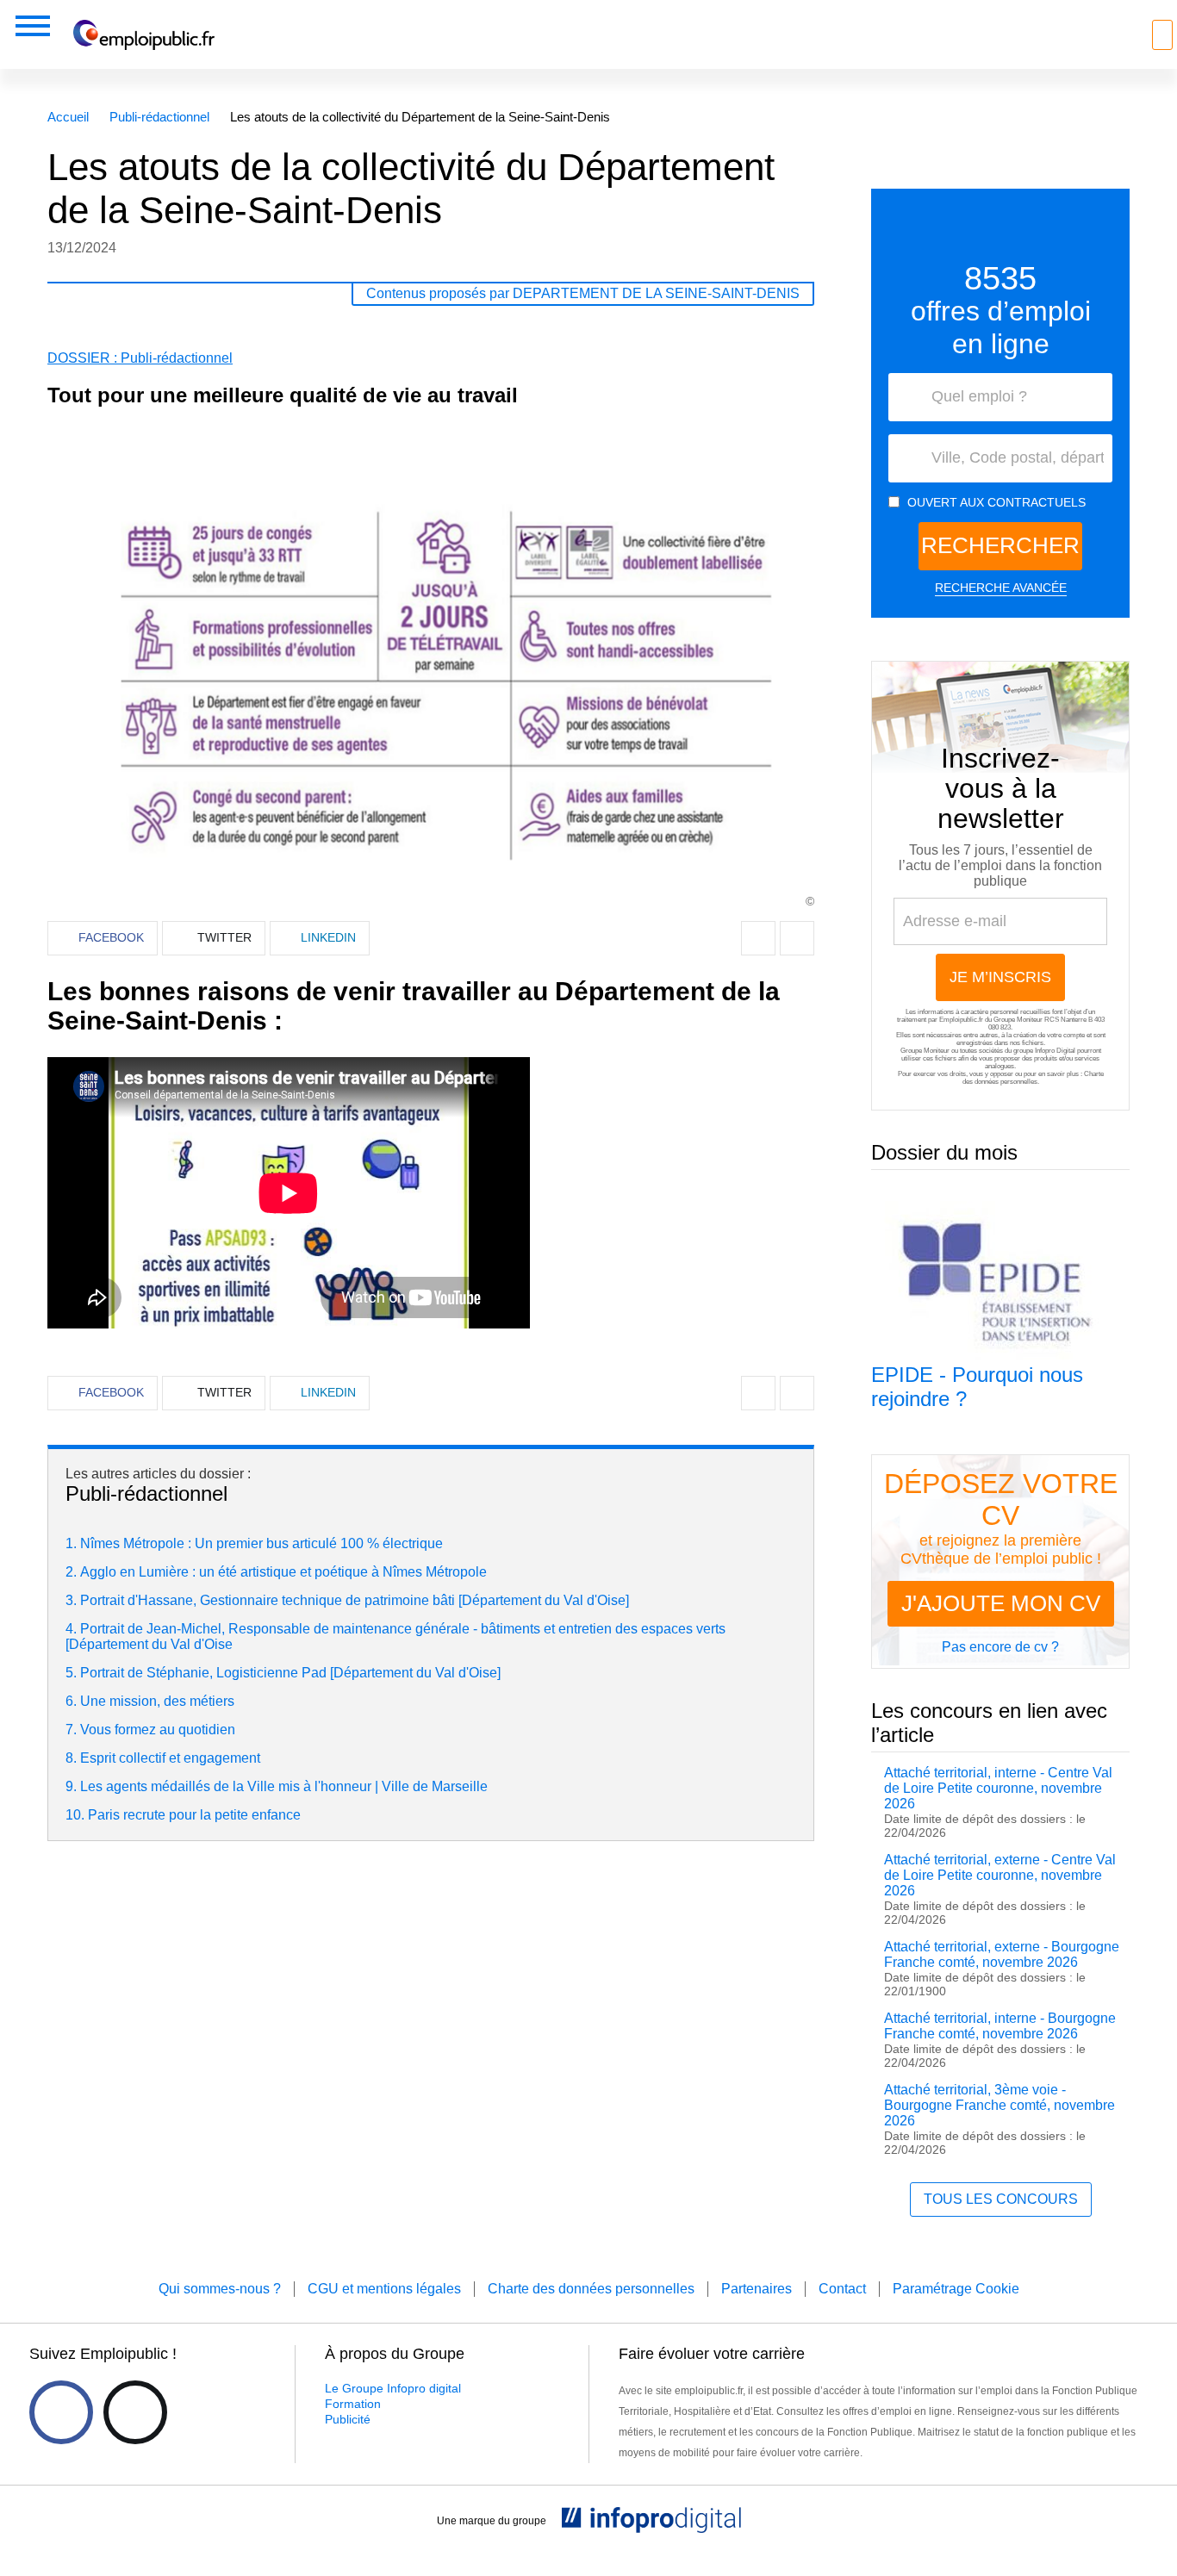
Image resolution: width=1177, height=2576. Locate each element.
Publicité (348, 2419)
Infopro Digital (1055, 1051)
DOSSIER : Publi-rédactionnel (140, 358)
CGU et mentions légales (384, 2289)
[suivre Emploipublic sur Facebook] (61, 2412)
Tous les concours (1001, 2199)
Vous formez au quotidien (158, 1730)
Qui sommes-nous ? (220, 2289)
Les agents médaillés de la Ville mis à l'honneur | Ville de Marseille (284, 1786)
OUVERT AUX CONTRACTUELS (996, 502)
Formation (353, 2404)
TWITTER (224, 937)
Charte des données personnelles (1033, 1078)
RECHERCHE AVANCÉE (1001, 588)
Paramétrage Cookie (956, 2289)
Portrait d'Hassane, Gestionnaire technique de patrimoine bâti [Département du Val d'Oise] (355, 1600)
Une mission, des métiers (157, 1701)
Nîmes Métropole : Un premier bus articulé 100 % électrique (262, 1543)
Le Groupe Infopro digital (393, 2388)
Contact (842, 2289)
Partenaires (757, 2289)
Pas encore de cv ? (1000, 1647)
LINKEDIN (328, 937)
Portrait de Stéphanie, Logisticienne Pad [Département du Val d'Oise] (290, 1673)
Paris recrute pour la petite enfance (194, 1815)
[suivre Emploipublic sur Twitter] (135, 2412)
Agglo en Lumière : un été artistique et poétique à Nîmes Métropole (283, 1572)
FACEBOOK (111, 937)
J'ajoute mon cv (1001, 1603)
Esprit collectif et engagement (170, 1758)
